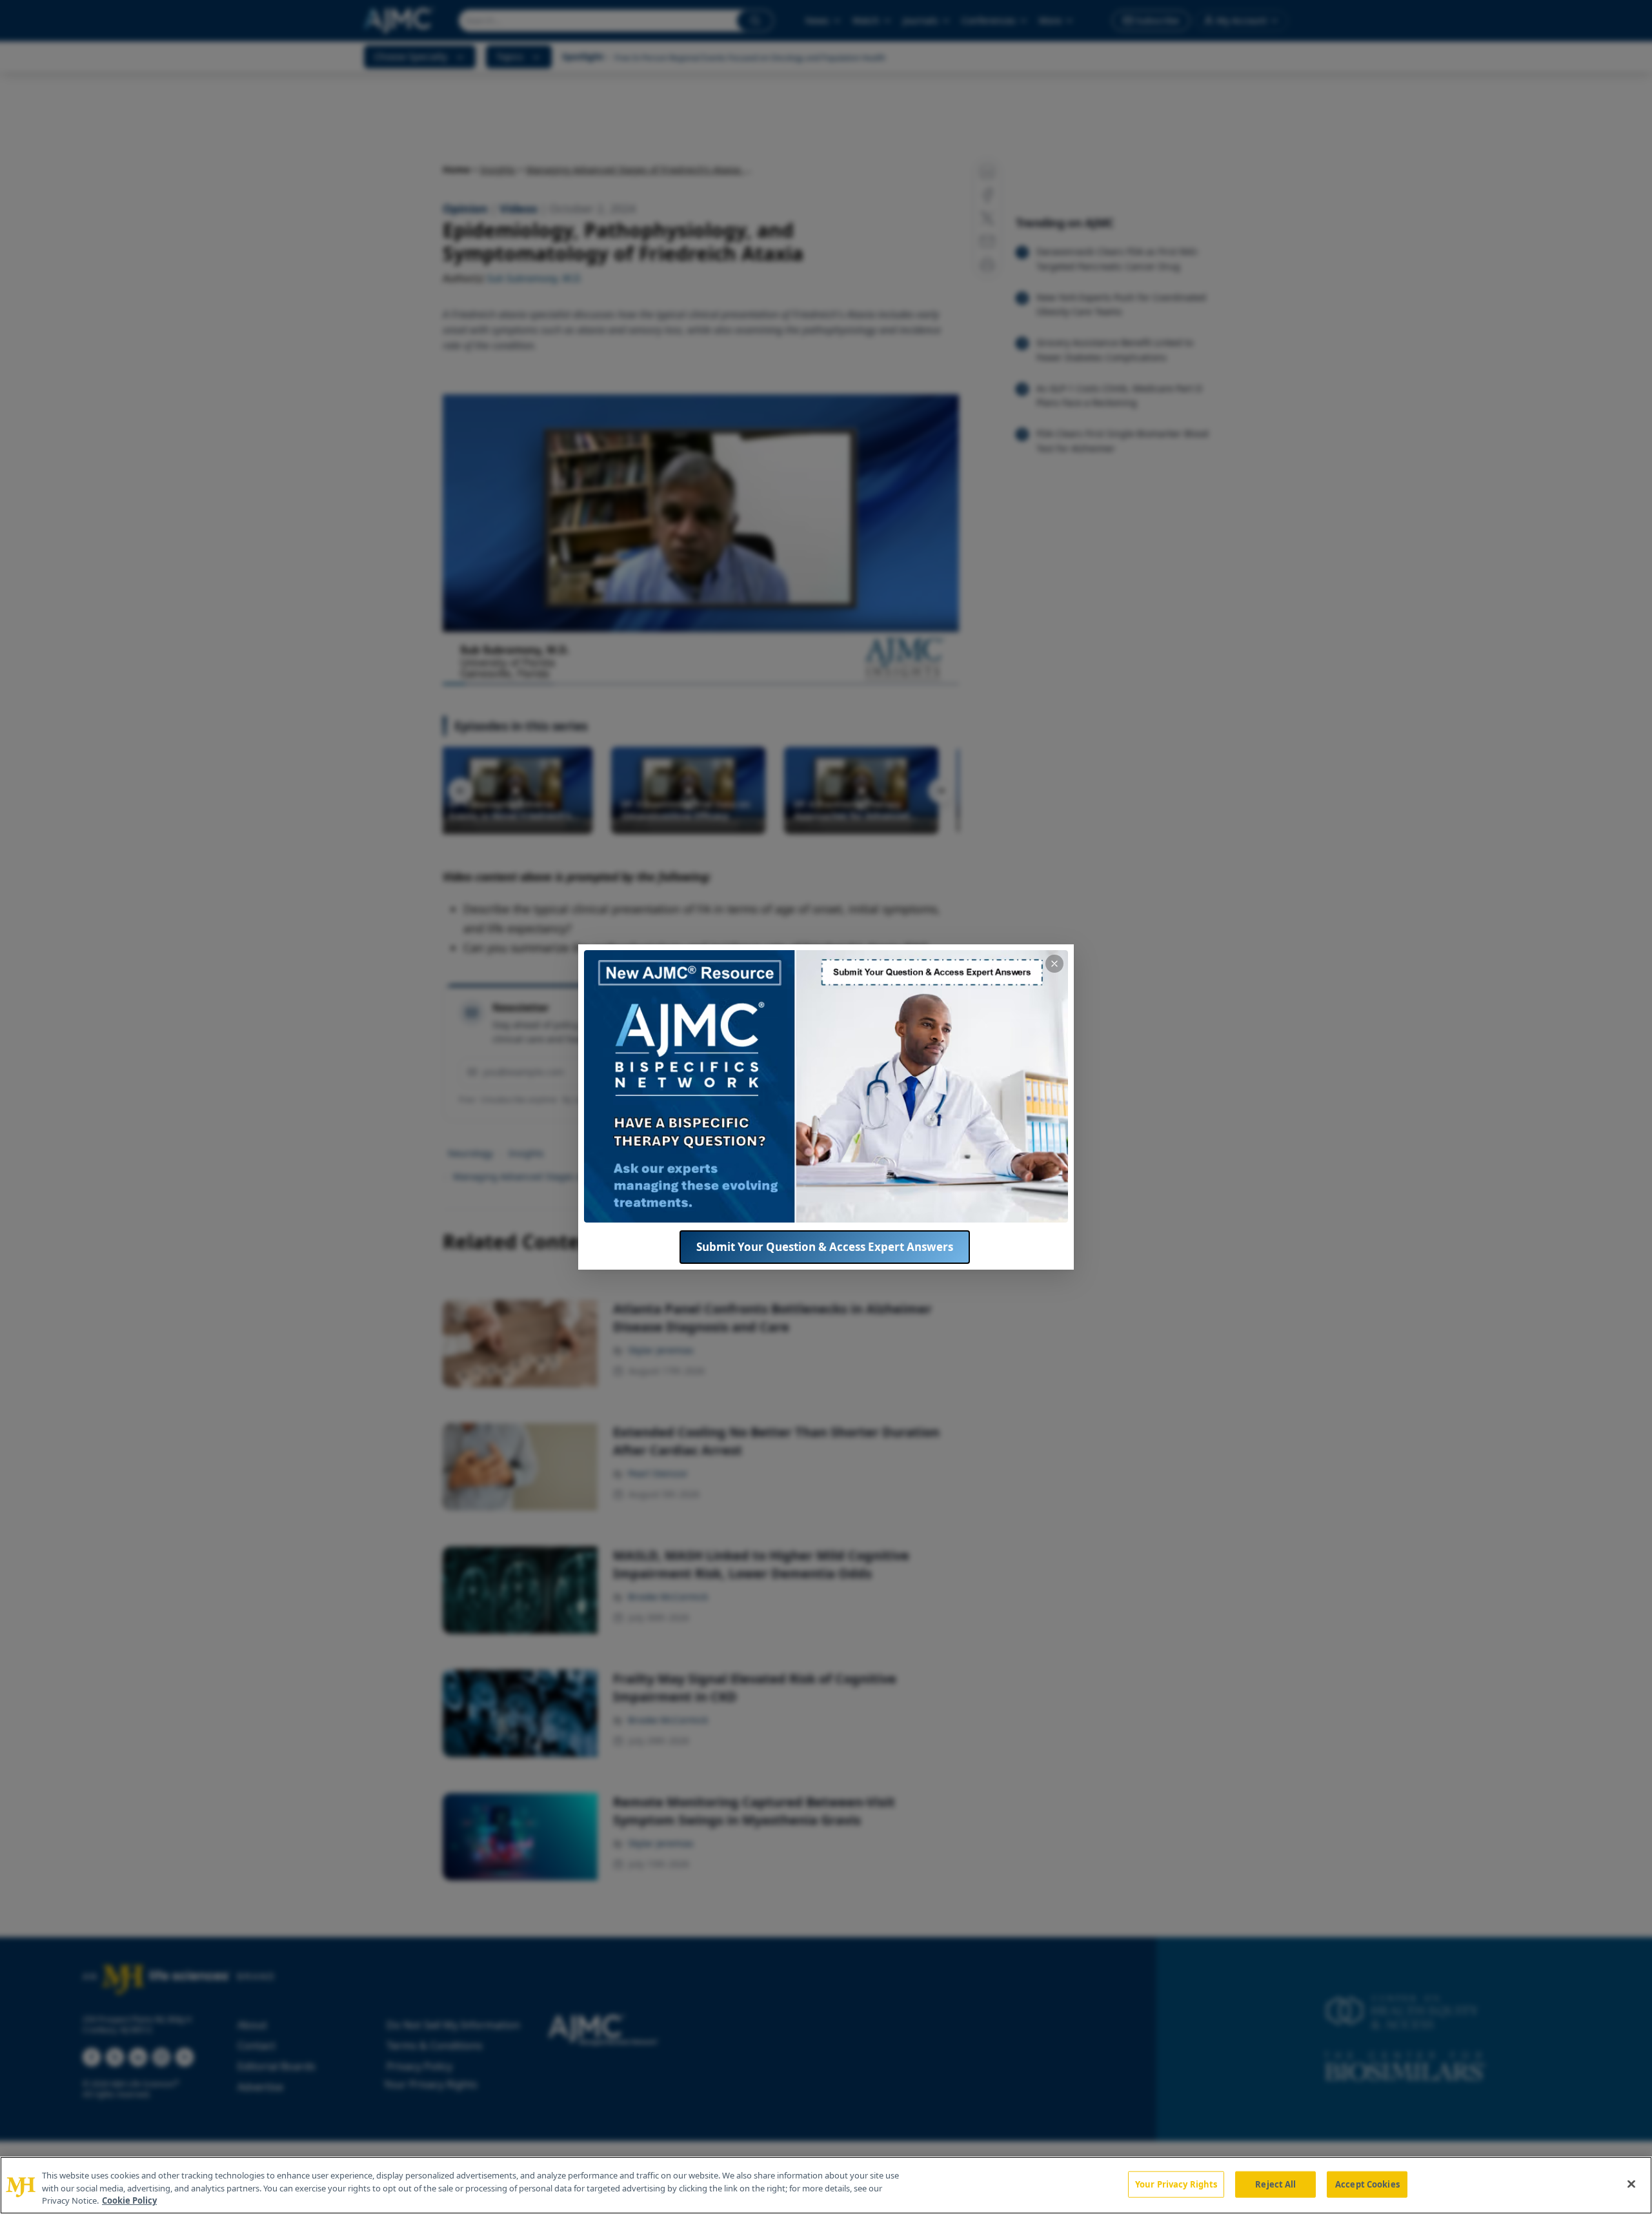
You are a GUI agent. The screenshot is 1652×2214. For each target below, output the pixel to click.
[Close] (1631, 2184)
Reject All (1275, 2184)
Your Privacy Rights (1176, 2184)
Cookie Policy (129, 2200)
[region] (826, 2185)
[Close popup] (1054, 964)
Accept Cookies (1367, 2184)
